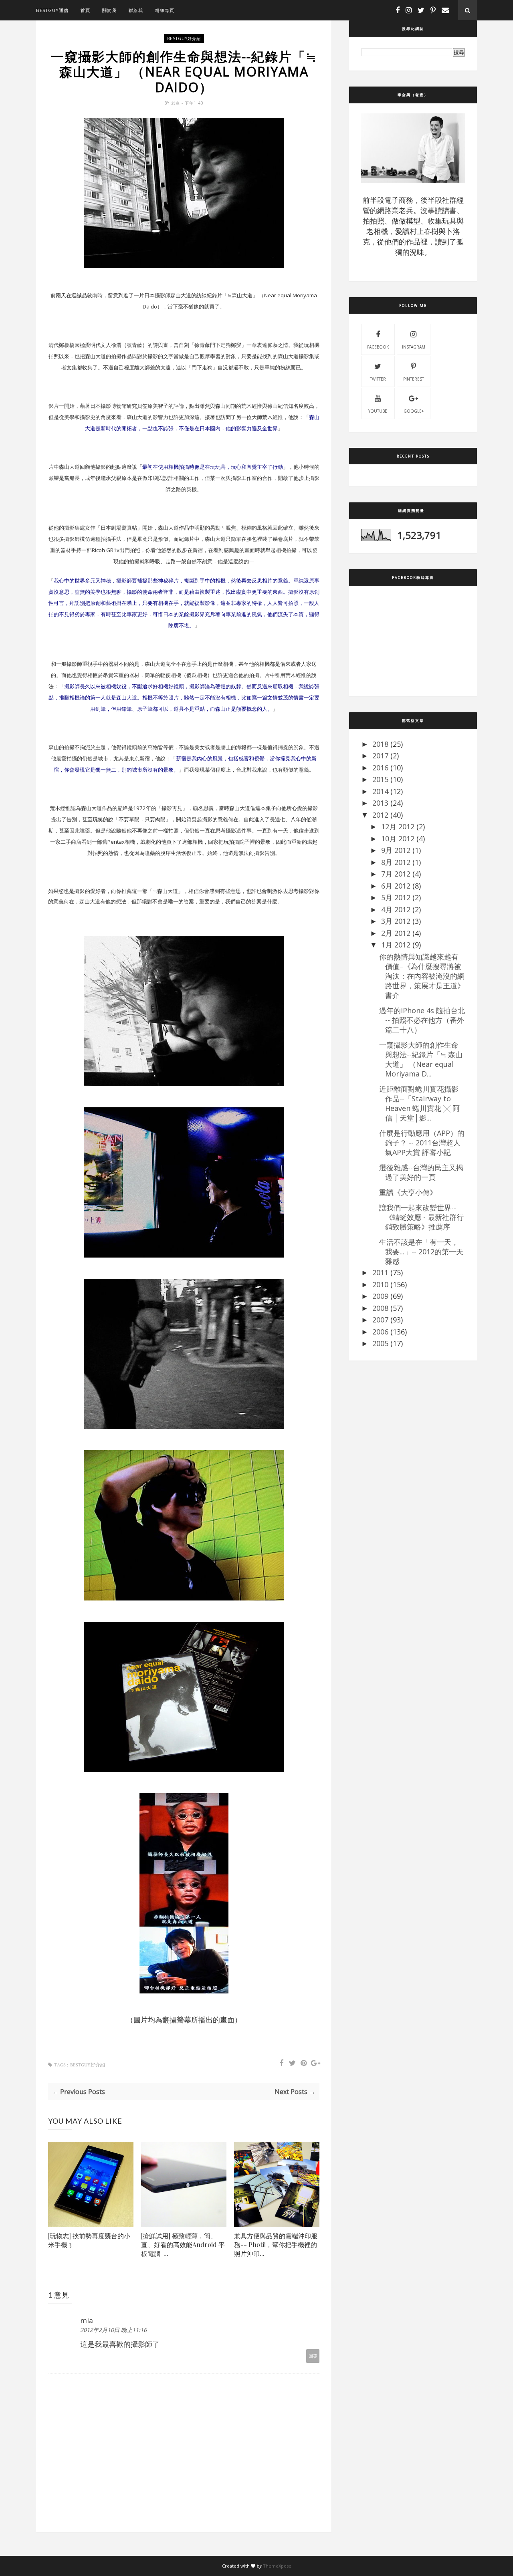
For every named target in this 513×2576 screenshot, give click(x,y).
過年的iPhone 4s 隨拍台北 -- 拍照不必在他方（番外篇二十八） (422, 1020)
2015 (380, 779)
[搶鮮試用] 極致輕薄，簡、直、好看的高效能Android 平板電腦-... (183, 2244)
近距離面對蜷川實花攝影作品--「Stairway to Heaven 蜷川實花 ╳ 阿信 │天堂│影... (419, 1103)
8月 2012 (396, 862)
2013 (380, 803)
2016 (380, 768)
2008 (380, 1308)
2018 (380, 744)
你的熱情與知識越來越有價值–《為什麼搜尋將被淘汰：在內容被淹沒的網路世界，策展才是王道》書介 (422, 976)
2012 (380, 815)
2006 (380, 1332)
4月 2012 (396, 909)
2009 (380, 1296)
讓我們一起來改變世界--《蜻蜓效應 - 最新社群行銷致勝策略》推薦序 (421, 1217)
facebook (378, 347)
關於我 (109, 10)
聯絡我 (136, 10)
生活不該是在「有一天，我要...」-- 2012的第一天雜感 (421, 1252)
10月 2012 (398, 839)
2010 (380, 1284)
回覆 (313, 2356)
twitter (378, 379)
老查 (176, 103)
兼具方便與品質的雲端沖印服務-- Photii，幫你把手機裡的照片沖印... (276, 2244)
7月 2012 (396, 874)
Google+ (414, 411)
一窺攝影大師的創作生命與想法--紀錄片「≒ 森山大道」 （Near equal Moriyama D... (421, 1059)
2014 (380, 791)
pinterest (414, 379)
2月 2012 (396, 933)
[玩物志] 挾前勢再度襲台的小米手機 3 (89, 2240)
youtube (378, 411)
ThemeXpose (277, 2566)
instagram (414, 347)
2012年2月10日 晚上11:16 (113, 2330)
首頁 (85, 10)
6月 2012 (396, 886)
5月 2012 (396, 897)
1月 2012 (396, 945)
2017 (380, 756)
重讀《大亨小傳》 (408, 1192)
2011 (380, 1272)
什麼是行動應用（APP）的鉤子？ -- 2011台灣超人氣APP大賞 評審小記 (422, 1143)
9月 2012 (396, 850)
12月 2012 (398, 826)
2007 (380, 1320)
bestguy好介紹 (184, 38)
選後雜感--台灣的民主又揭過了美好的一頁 (421, 1172)
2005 (380, 1343)
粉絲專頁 (165, 10)
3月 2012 (396, 921)
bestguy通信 (52, 10)
